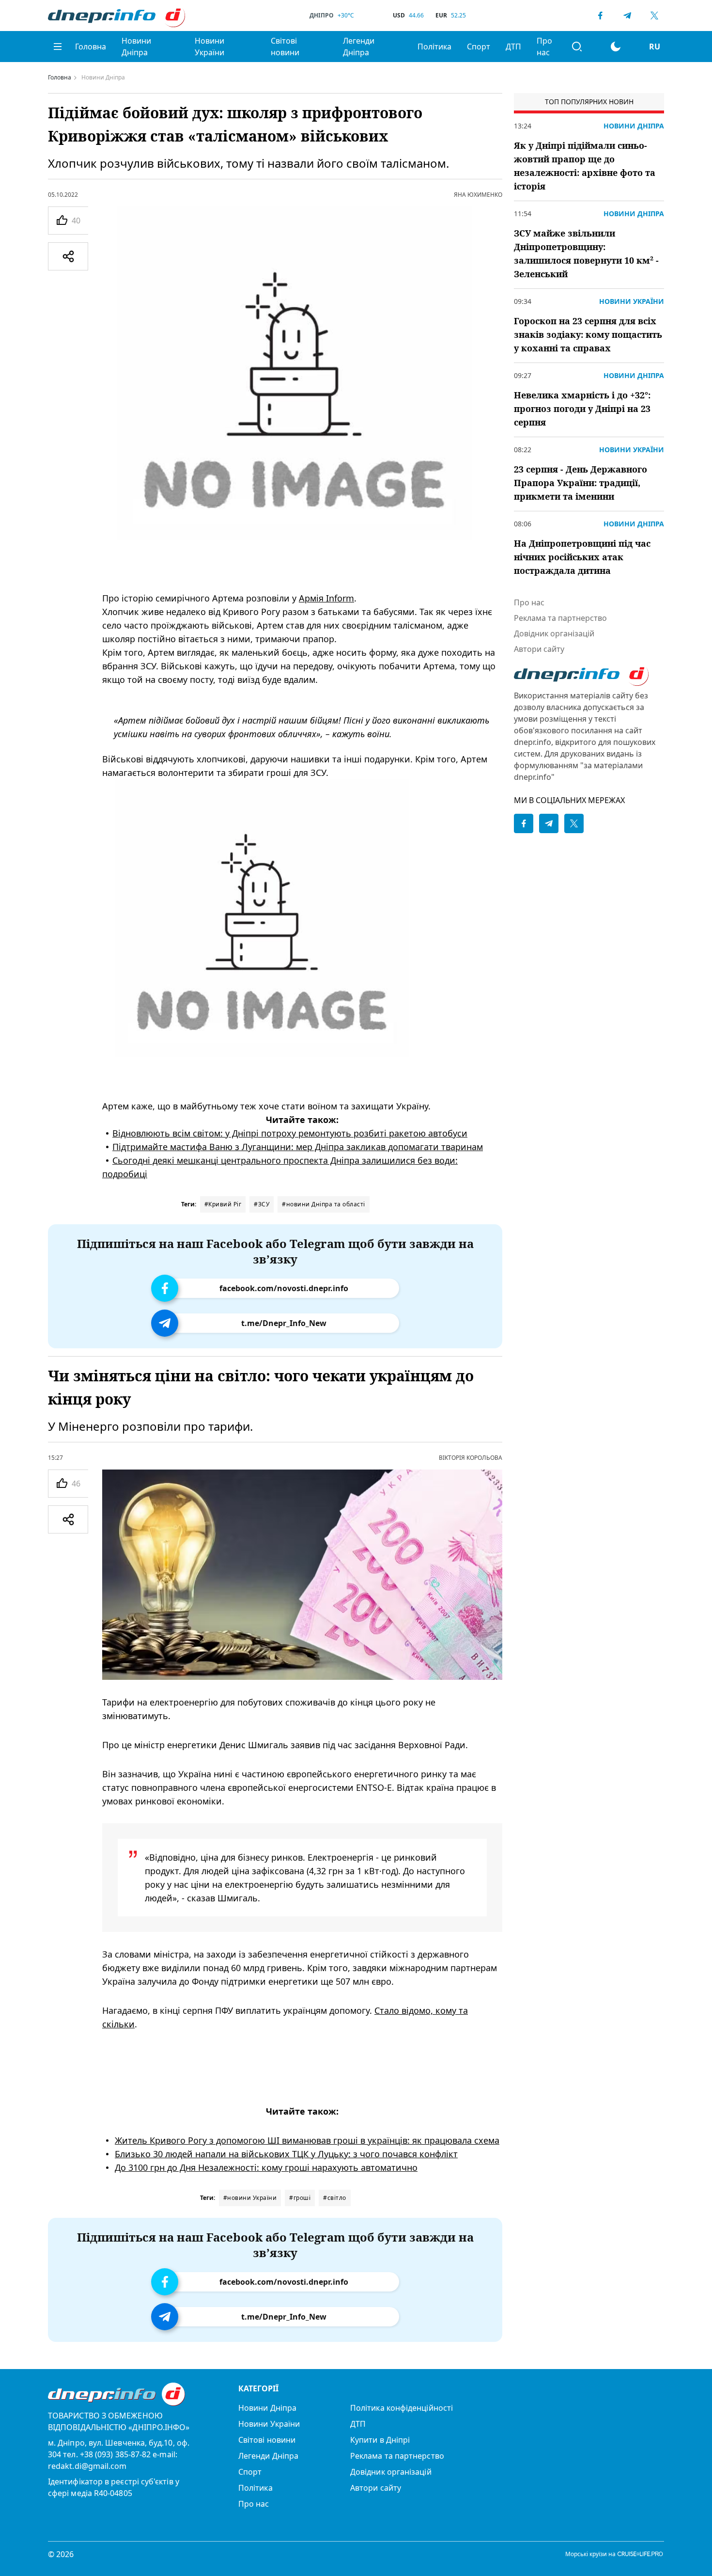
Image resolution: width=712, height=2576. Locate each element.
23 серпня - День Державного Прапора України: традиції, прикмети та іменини (580, 483)
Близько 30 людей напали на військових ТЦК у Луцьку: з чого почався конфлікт (286, 2154)
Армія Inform (326, 598)
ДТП (513, 47)
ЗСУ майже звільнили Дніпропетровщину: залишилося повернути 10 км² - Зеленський (586, 253)
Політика (434, 47)
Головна (91, 47)
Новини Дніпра (136, 47)
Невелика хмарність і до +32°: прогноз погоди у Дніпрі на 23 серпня (582, 409)
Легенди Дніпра (359, 47)
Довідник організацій (554, 633)
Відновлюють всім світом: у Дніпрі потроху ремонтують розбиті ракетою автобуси (290, 1133)
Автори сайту (539, 649)
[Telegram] (627, 16)
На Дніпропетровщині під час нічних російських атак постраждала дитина (582, 557)
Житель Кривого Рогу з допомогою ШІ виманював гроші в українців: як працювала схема (307, 2140)
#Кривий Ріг (223, 1204)
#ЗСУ (262, 1204)
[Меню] (58, 47)
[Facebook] (600, 16)
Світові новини (285, 47)
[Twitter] (654, 16)
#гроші (300, 2198)
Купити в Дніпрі (380, 2440)
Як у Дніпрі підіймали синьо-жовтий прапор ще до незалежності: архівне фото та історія (585, 166)
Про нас (544, 47)
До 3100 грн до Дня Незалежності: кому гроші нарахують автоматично (266, 2167)
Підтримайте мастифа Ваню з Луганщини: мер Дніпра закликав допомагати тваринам (298, 1147)
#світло (335, 2198)
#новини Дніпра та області (324, 1204)
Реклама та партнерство (560, 618)
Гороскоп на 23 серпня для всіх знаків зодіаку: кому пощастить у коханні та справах (588, 334)
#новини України (250, 2198)
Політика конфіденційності (402, 2408)
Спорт (479, 47)
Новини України (209, 47)
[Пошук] (577, 47)
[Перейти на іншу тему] (616, 47)
